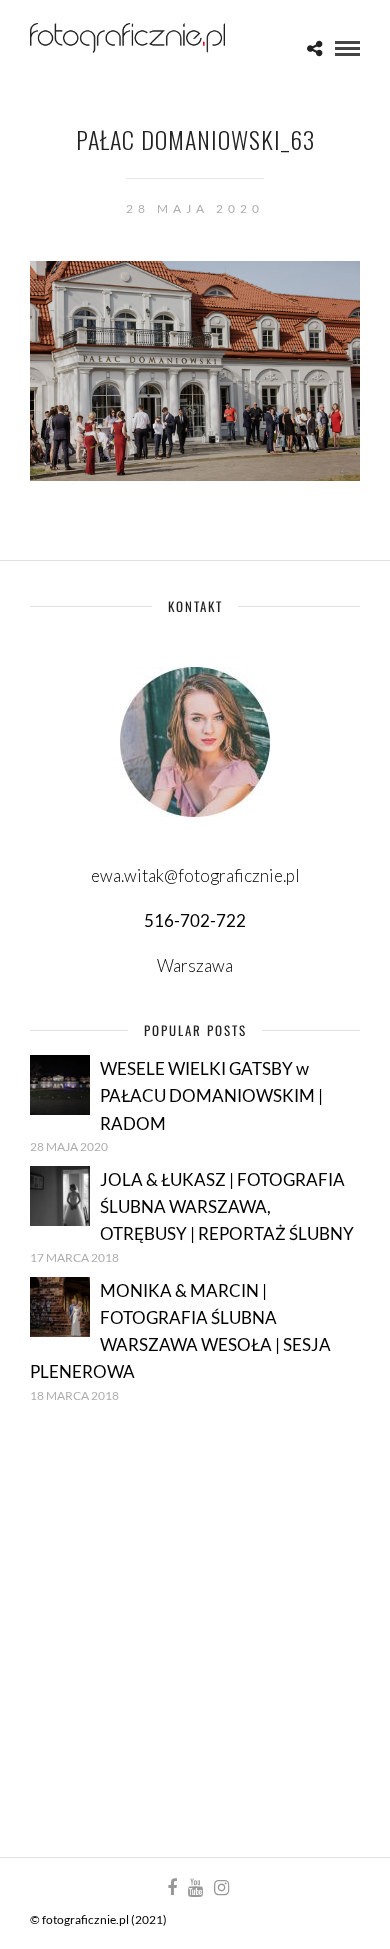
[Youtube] (195, 1888)
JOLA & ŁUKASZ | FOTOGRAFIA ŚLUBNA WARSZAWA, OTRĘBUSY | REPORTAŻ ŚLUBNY (227, 1206)
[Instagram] (221, 1888)
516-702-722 (195, 920)
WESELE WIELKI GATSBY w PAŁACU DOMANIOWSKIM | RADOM (211, 1095)
